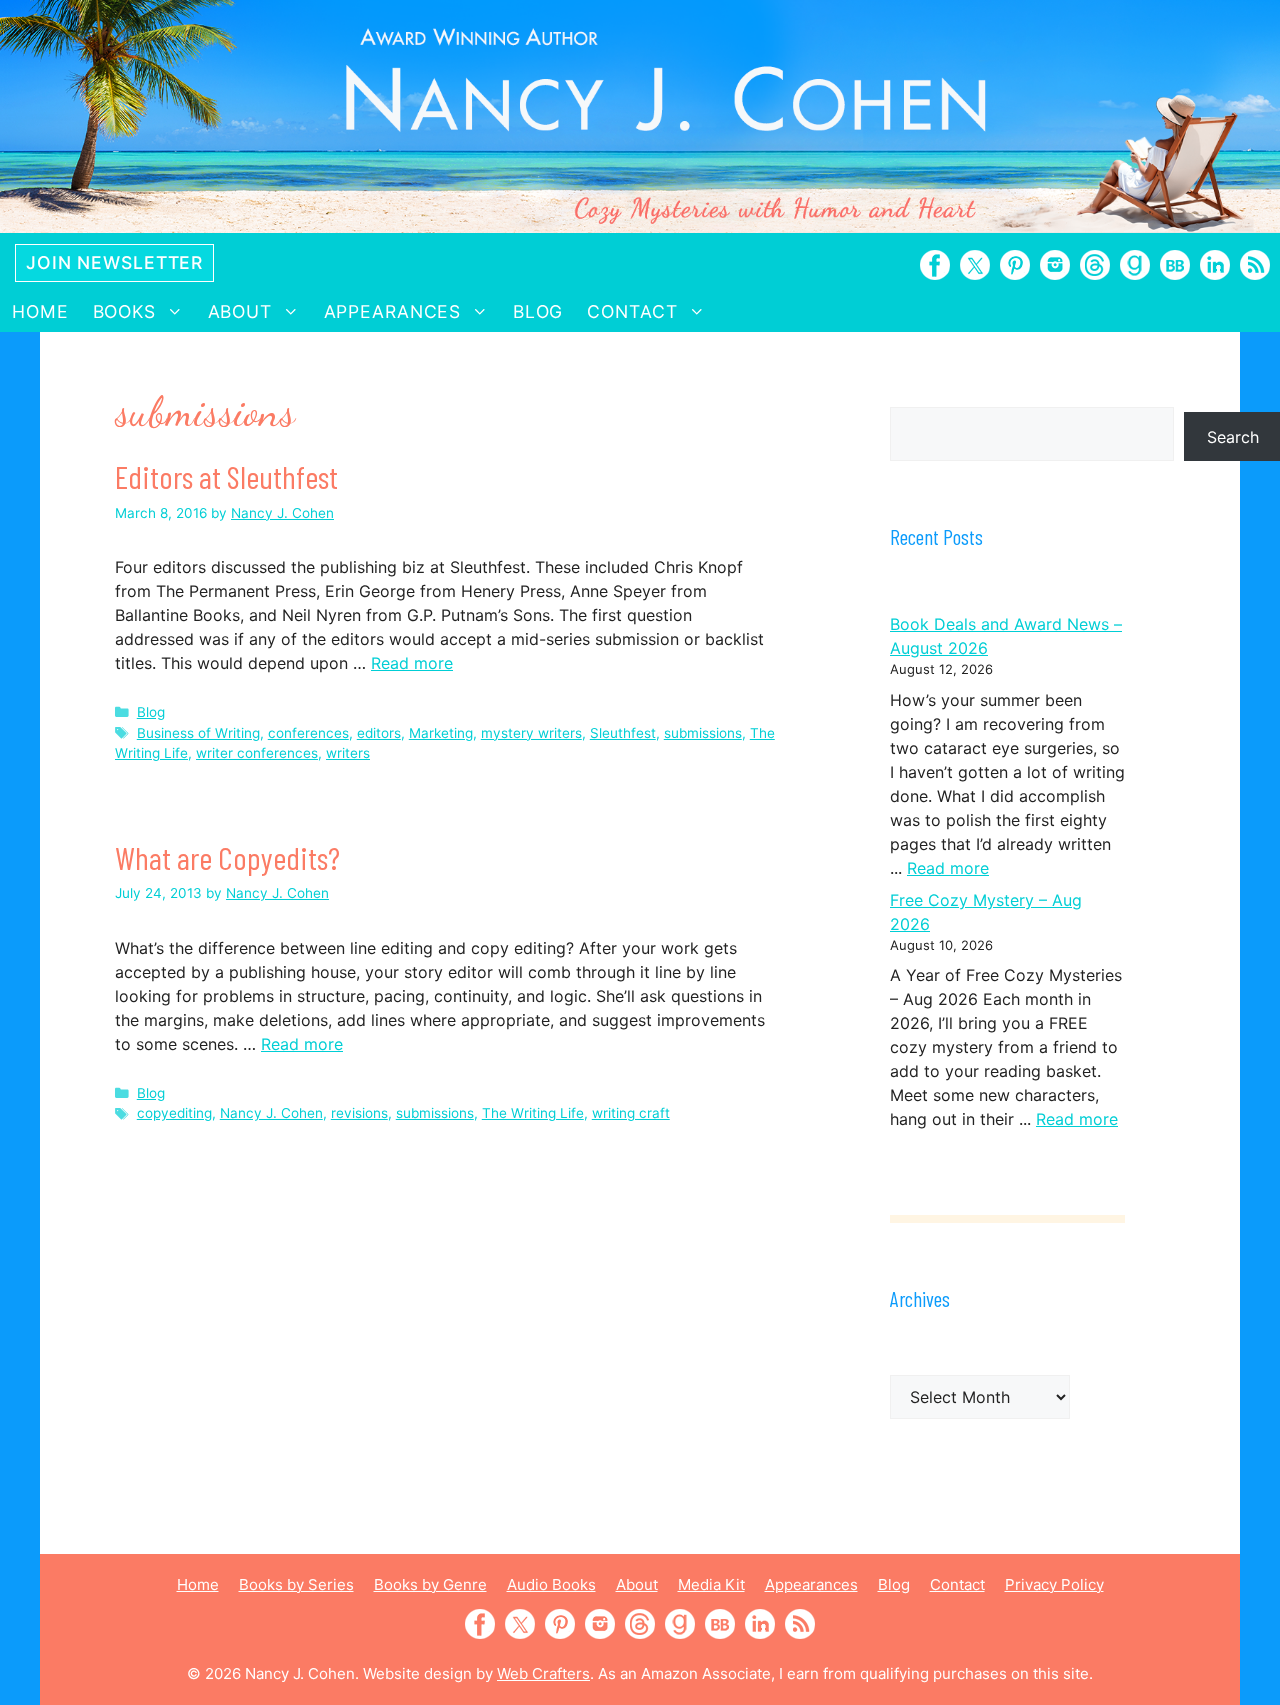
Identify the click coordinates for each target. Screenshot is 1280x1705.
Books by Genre (430, 1584)
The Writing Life (533, 1113)
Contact (632, 311)
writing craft (631, 1113)
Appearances (393, 311)
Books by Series (296, 1584)
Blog (538, 311)
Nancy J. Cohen (271, 1113)
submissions (703, 733)
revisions (359, 1113)
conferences (308, 733)
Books (124, 311)
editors (379, 733)
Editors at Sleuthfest (226, 476)
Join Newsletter (114, 262)
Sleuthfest (623, 733)
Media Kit (711, 1584)
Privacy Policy (1054, 1584)
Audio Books (551, 1584)
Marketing (441, 733)
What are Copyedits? (227, 857)
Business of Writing (198, 733)
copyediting (174, 1113)
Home (40, 311)
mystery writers (531, 733)
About (240, 311)
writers (348, 753)
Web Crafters (543, 1673)
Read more (412, 663)
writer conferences (257, 753)
